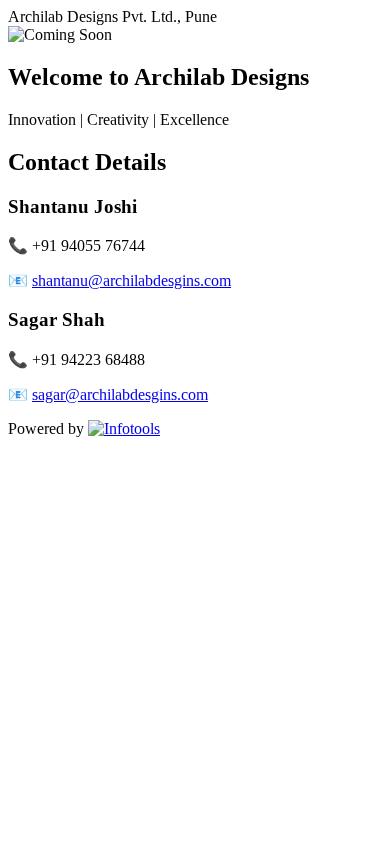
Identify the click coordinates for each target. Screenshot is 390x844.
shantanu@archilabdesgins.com (131, 280)
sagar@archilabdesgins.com (120, 394)
